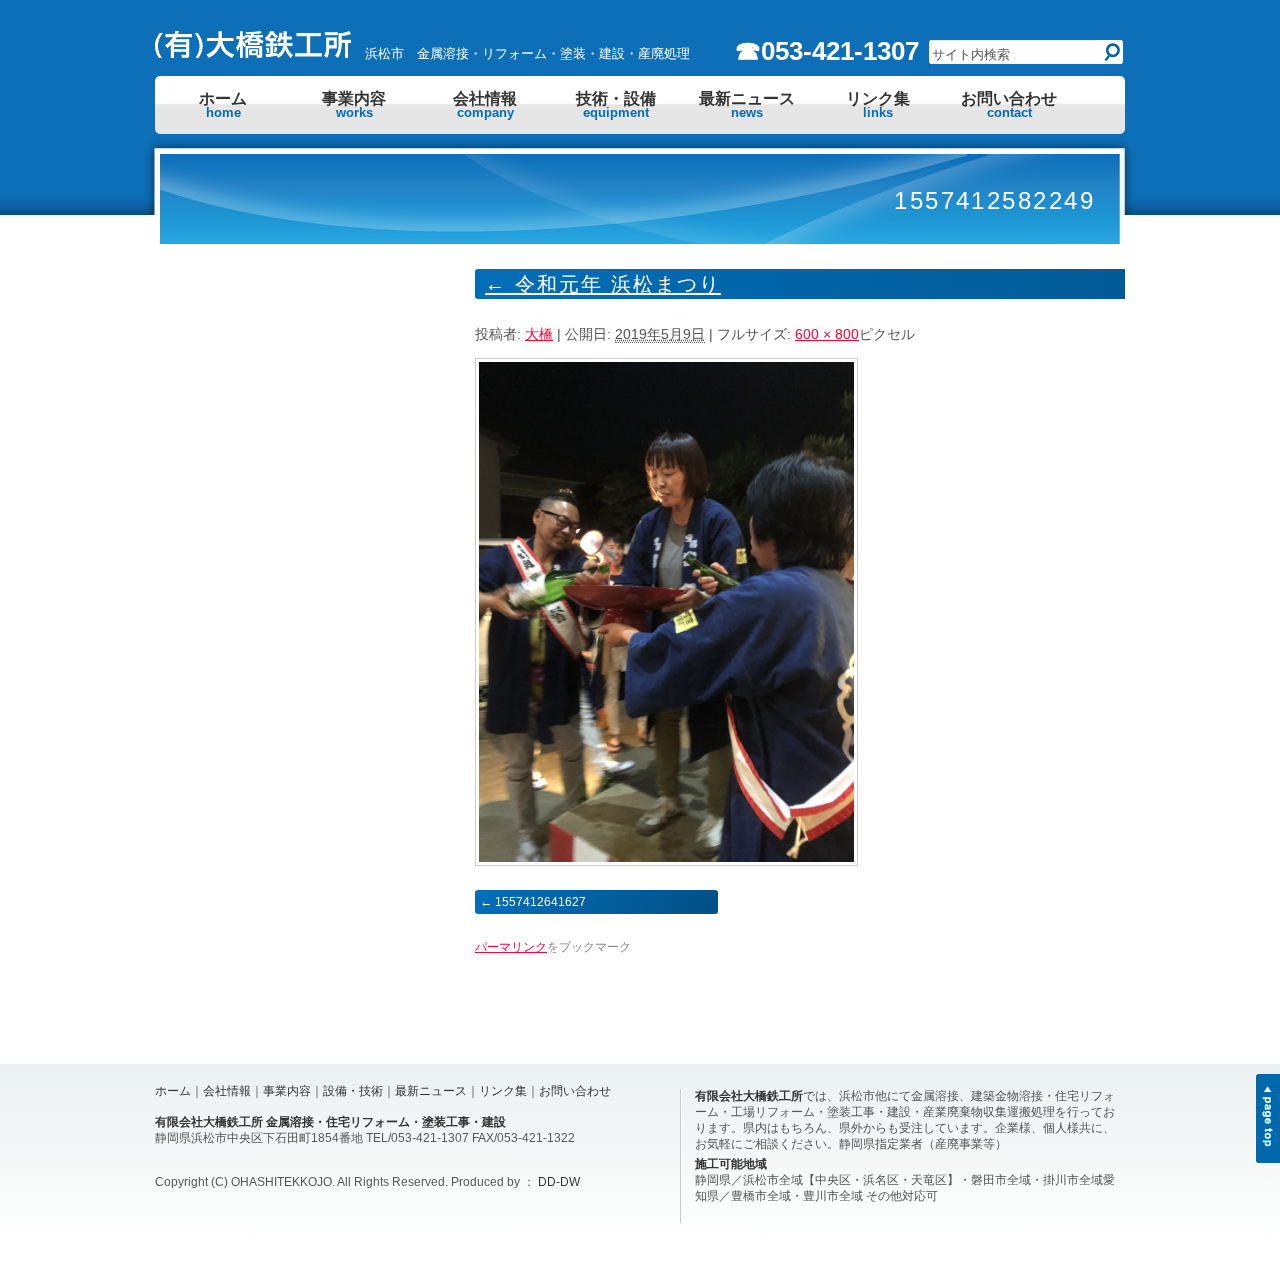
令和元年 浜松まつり (603, 284)
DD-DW (559, 1182)
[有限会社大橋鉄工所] (255, 53)
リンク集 (878, 105)
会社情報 (485, 105)
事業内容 (354, 105)
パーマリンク (511, 947)
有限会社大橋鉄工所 (749, 1096)
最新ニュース (747, 105)
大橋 (539, 334)
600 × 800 (827, 334)
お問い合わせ (1009, 105)
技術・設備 (616, 105)
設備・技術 (353, 1091)
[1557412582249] (666, 861)
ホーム (223, 105)
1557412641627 (540, 902)
